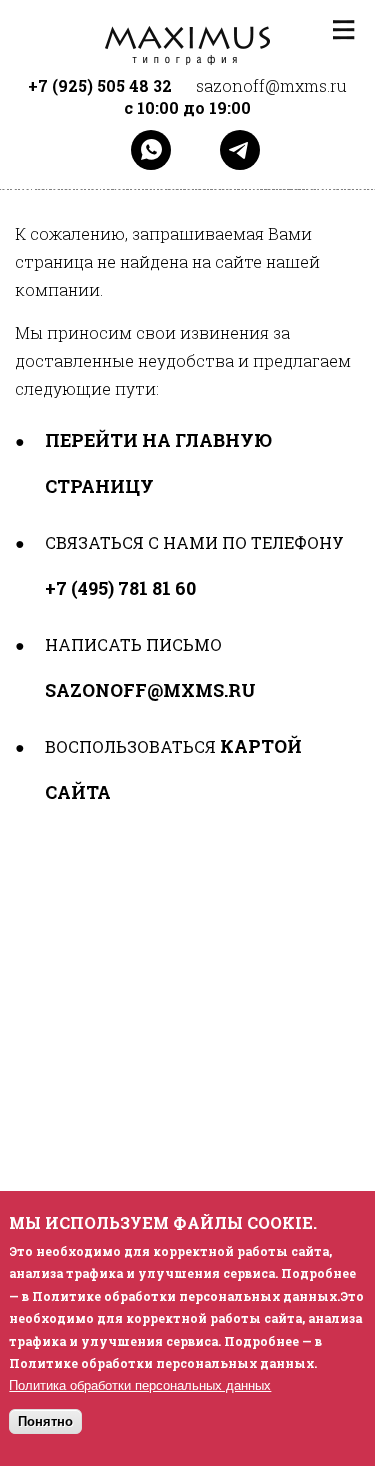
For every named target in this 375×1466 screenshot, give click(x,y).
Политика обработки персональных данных (140, 1385)
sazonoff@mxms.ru (150, 690)
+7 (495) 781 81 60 (120, 588)
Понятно (45, 1421)
